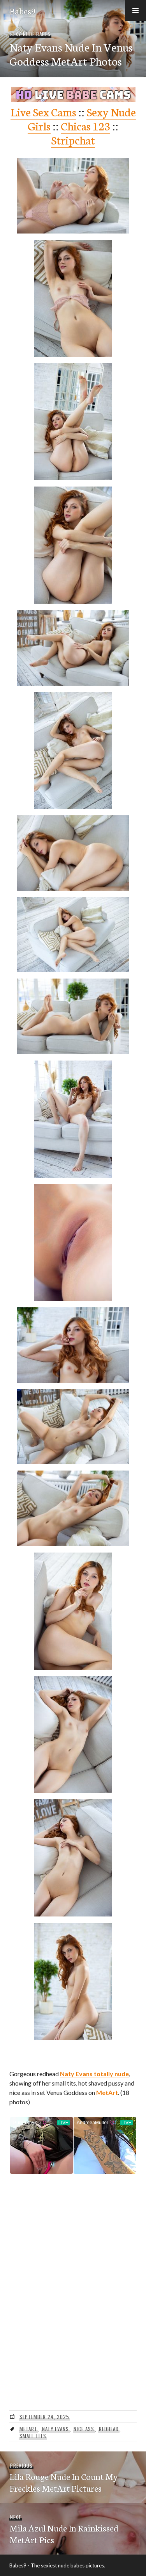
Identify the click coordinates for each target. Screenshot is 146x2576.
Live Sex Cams (43, 111)
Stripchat (73, 140)
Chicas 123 (85, 126)
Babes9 (23, 11)
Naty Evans (56, 2429)
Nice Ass (84, 2429)
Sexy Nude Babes (30, 34)
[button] (135, 11)
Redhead (109, 2429)
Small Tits (33, 2436)
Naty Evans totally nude (94, 2074)
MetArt (107, 2092)
